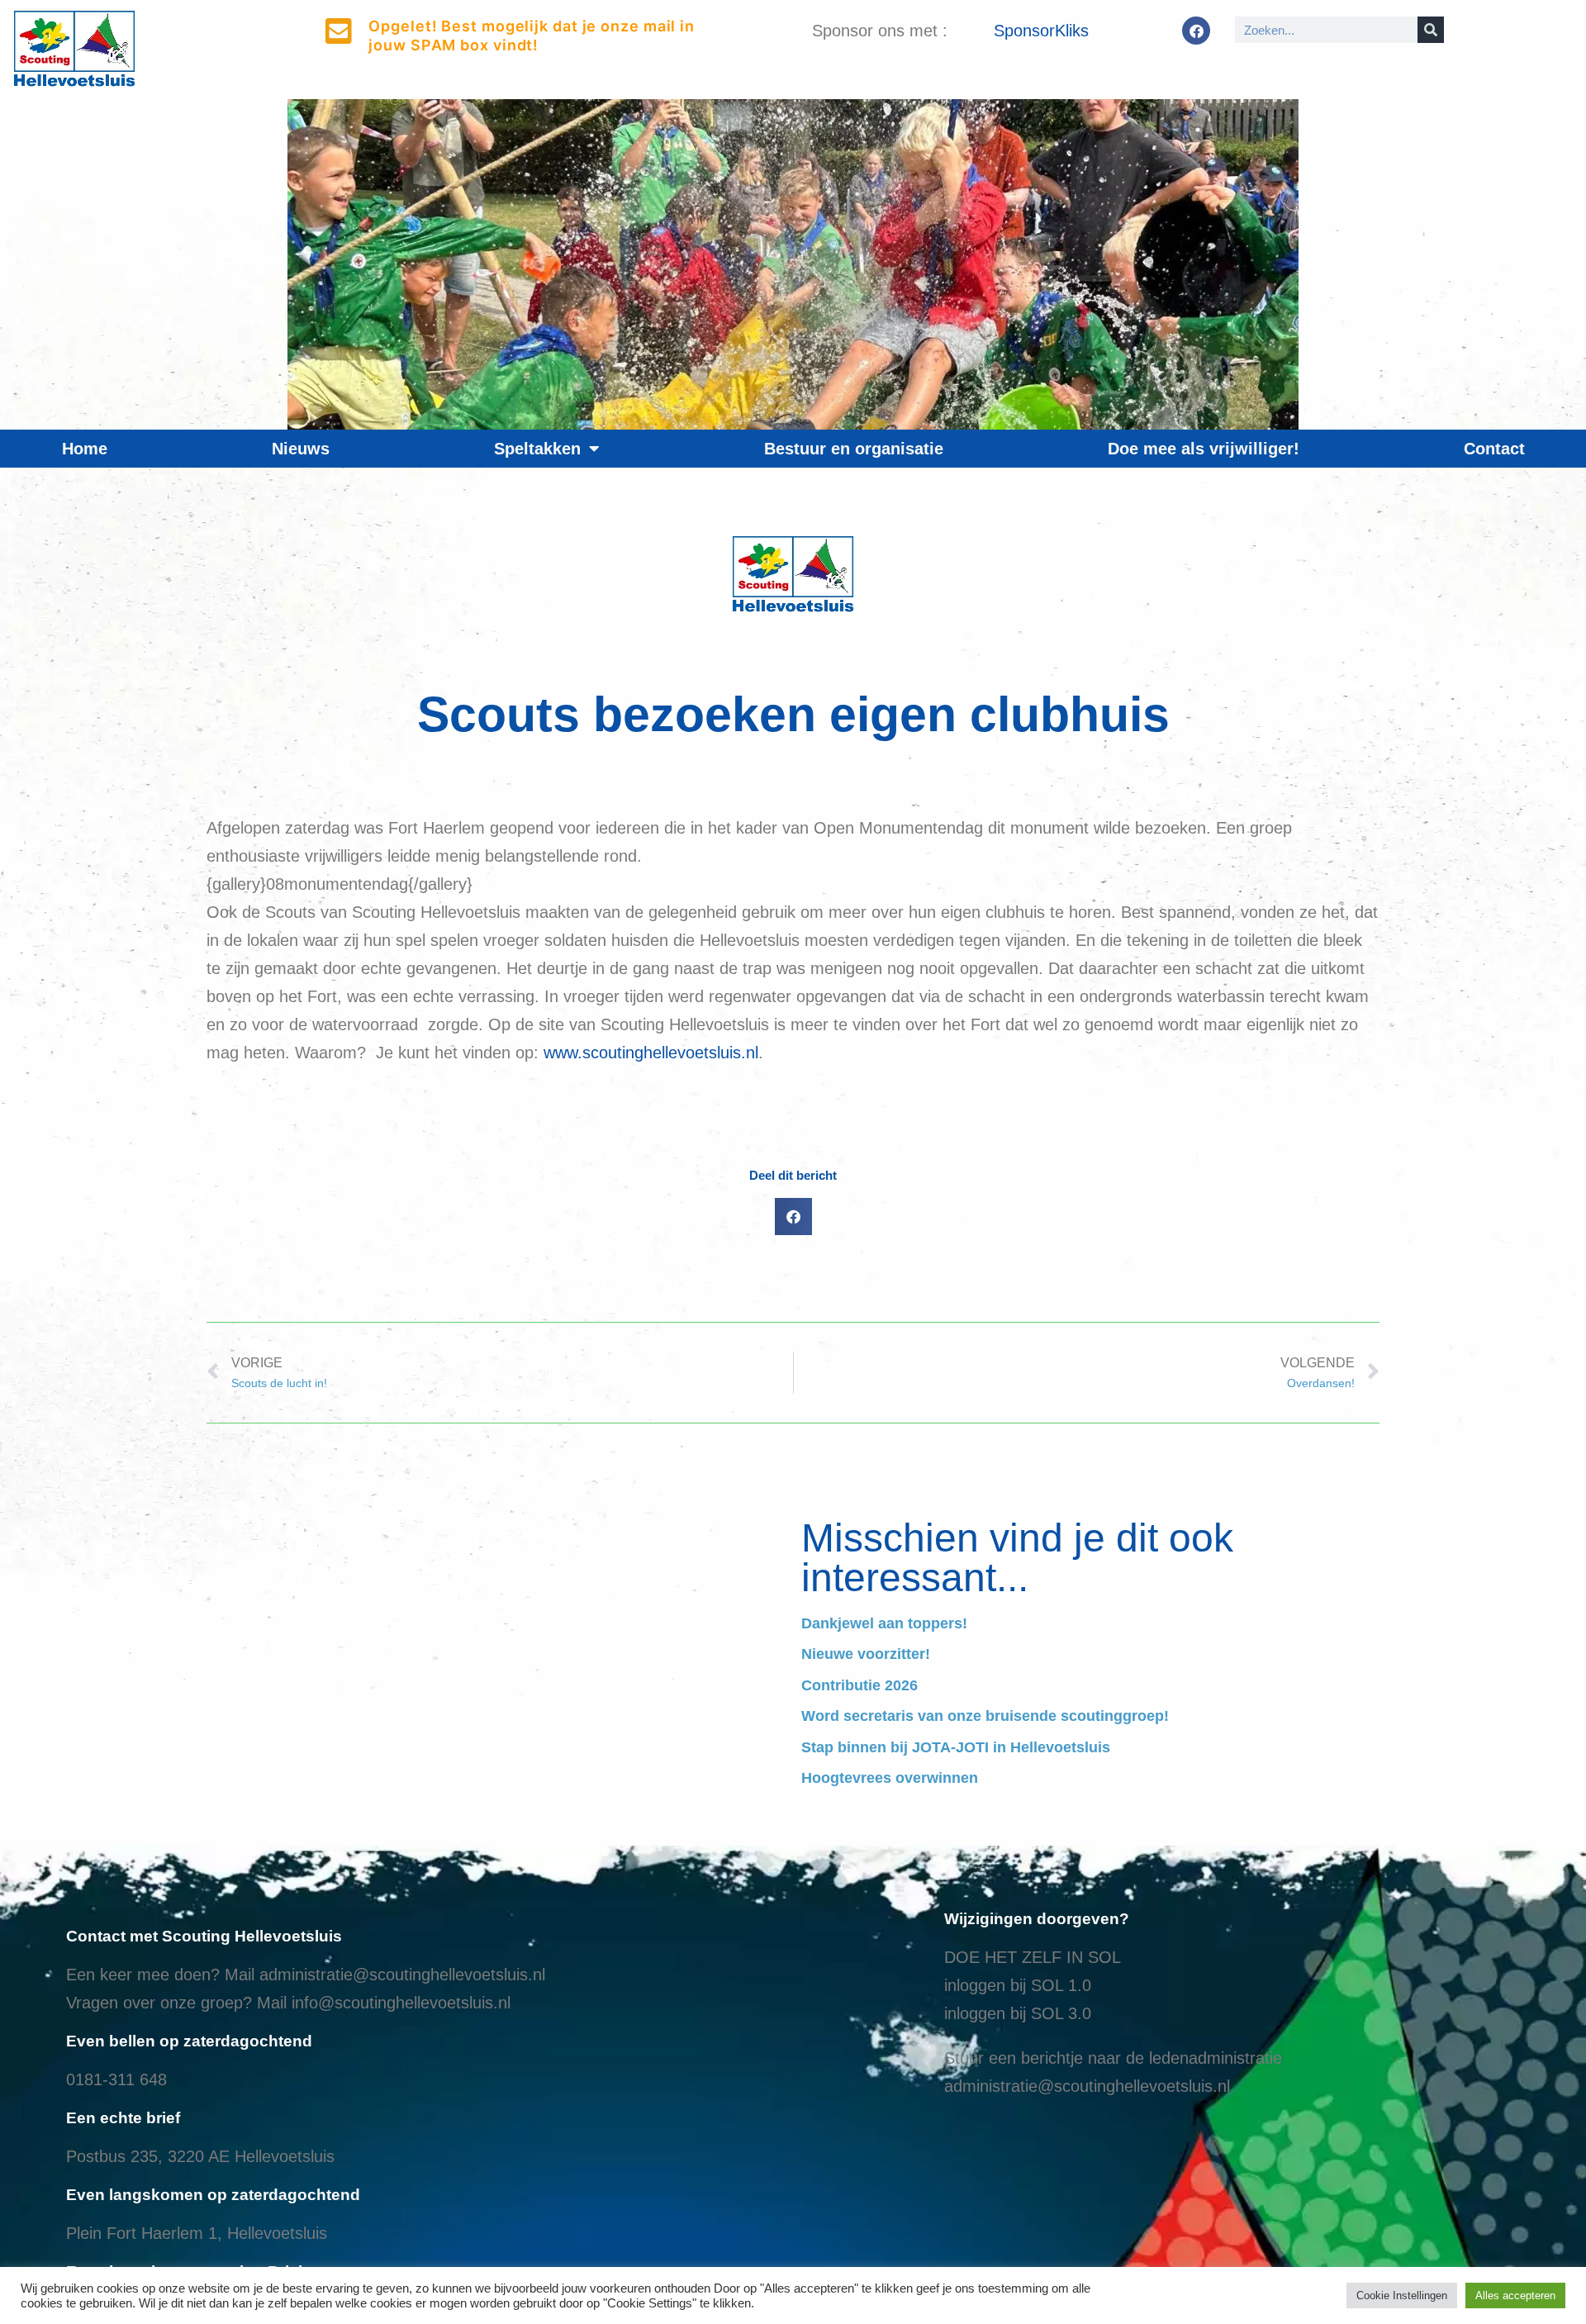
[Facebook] (1196, 31)
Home (85, 449)
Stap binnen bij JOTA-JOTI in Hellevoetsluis (956, 1747)
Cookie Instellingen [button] (1402, 2295)
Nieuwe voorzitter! (866, 1654)
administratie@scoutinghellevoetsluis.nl (402, 1975)
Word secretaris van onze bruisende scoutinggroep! (985, 1716)
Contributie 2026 (859, 1685)
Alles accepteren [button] (1515, 2295)
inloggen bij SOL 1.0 (1018, 1985)
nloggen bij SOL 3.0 (1019, 2013)
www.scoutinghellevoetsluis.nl (651, 1053)
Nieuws (301, 449)
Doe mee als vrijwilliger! (1204, 449)
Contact (1494, 449)
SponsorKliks (1041, 31)
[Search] (1431, 30)
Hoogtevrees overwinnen (890, 1778)
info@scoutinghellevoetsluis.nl (401, 2003)
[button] (793, 1217)
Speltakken (537, 449)
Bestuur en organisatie (854, 449)
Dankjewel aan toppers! (884, 1623)
